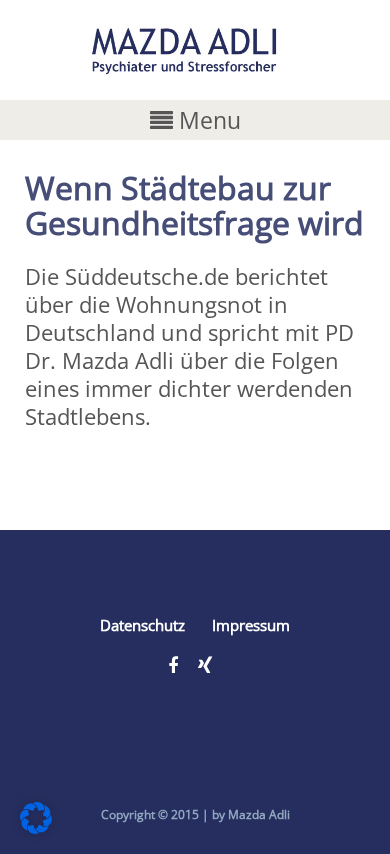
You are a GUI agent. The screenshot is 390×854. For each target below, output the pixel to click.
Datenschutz (142, 625)
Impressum (251, 625)
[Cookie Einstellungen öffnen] (36, 825)
